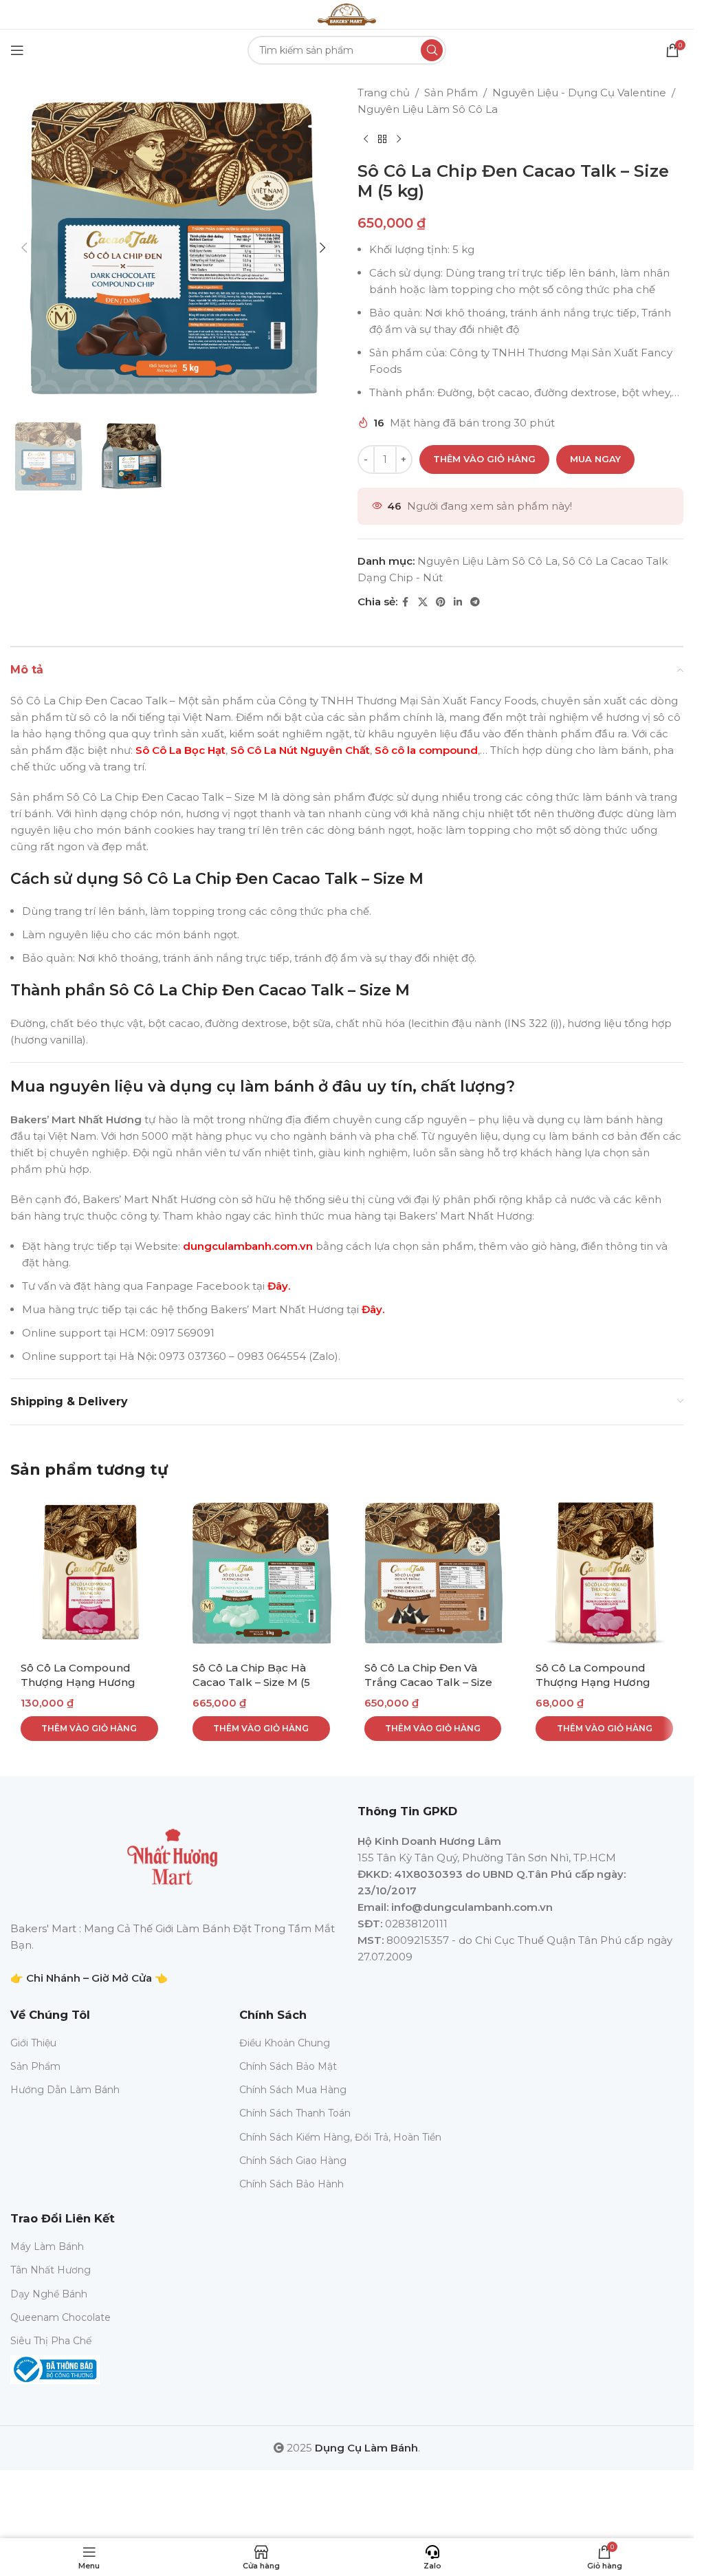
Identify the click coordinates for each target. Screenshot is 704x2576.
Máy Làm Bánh (47, 2247)
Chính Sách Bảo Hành (291, 2184)
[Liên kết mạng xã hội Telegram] (475, 602)
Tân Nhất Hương (51, 2270)
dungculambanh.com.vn (246, 1246)
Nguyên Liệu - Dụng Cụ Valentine (579, 93)
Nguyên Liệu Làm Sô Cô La (428, 109)
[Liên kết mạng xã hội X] (423, 602)
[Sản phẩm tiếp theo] (399, 140)
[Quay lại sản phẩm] (382, 140)
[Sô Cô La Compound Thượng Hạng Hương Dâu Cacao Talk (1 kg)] (89, 1573)
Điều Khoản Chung (285, 2043)
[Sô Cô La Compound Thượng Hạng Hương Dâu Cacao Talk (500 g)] (604, 1573)
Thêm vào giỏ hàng (484, 459)
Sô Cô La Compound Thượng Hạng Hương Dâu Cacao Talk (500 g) (598, 1682)
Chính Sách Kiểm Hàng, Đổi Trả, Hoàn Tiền (340, 2137)
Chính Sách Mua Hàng (293, 2090)
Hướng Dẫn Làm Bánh (65, 2090)
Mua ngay (595, 459)
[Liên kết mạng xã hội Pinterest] (441, 602)
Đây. (279, 1286)
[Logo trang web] (346, 13)
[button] (24, 248)
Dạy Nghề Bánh (49, 2294)
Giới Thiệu (33, 2043)
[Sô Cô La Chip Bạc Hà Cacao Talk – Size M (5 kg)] (261, 1573)
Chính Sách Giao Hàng (293, 2161)
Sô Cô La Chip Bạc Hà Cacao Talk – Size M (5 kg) (251, 1682)
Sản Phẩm (451, 93)
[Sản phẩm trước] (366, 140)
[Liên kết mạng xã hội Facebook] (406, 602)
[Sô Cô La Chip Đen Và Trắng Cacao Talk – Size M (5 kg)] (433, 1573)
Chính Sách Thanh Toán (295, 2113)
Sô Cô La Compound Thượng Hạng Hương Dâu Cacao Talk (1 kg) (79, 1682)
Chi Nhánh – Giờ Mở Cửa (89, 1978)
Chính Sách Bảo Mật (288, 2066)
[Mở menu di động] (17, 50)
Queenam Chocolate (60, 2317)
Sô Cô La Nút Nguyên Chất (300, 750)
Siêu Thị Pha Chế (51, 2341)
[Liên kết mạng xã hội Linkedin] (458, 602)
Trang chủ (384, 93)
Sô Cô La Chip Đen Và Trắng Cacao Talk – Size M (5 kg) (428, 1682)
